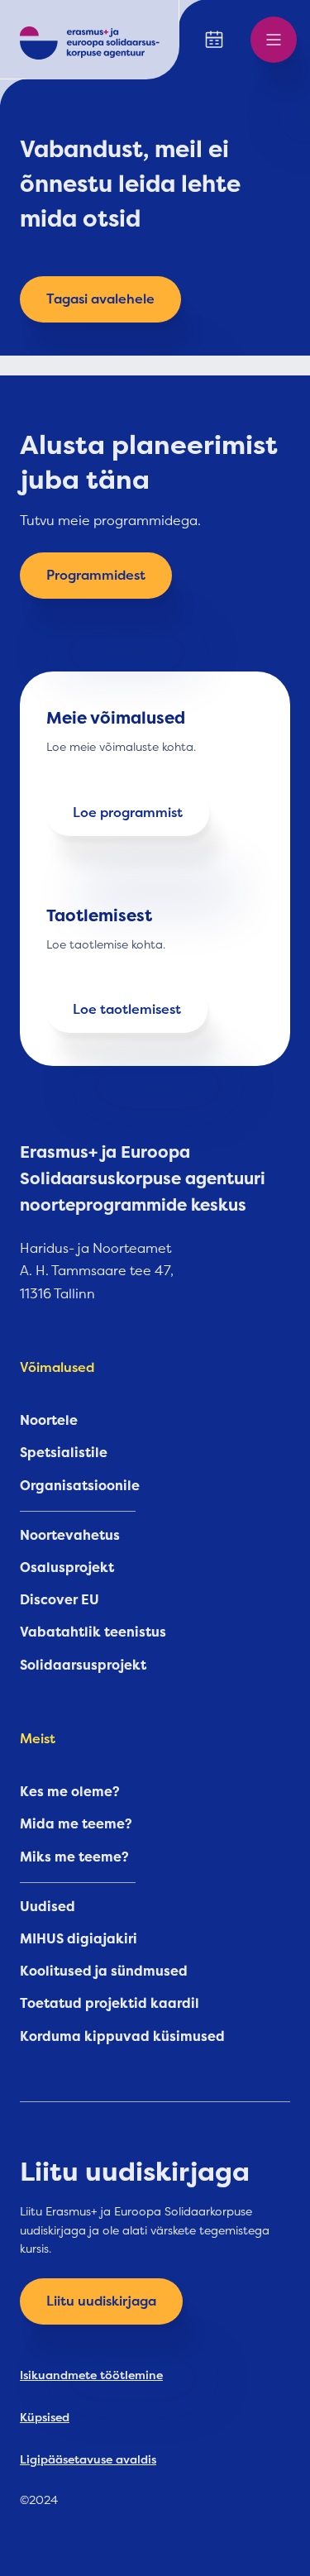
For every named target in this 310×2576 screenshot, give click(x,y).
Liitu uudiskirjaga (101, 2301)
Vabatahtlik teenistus (93, 1632)
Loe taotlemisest (127, 1010)
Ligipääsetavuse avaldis (88, 2459)
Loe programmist (128, 813)
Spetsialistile (64, 1453)
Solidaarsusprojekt (83, 1666)
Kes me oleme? (70, 1792)
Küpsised (45, 2417)
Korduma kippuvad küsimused (122, 2037)
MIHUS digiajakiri (79, 1939)
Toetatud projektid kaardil (110, 2004)
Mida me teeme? (76, 1824)
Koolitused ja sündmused (104, 1971)
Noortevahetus (70, 1536)
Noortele (49, 1421)
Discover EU (60, 1600)
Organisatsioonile (80, 1486)
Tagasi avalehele (100, 299)
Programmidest (96, 576)
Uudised (48, 1907)
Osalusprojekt (67, 1568)
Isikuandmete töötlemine (91, 2375)
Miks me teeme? (74, 1857)
